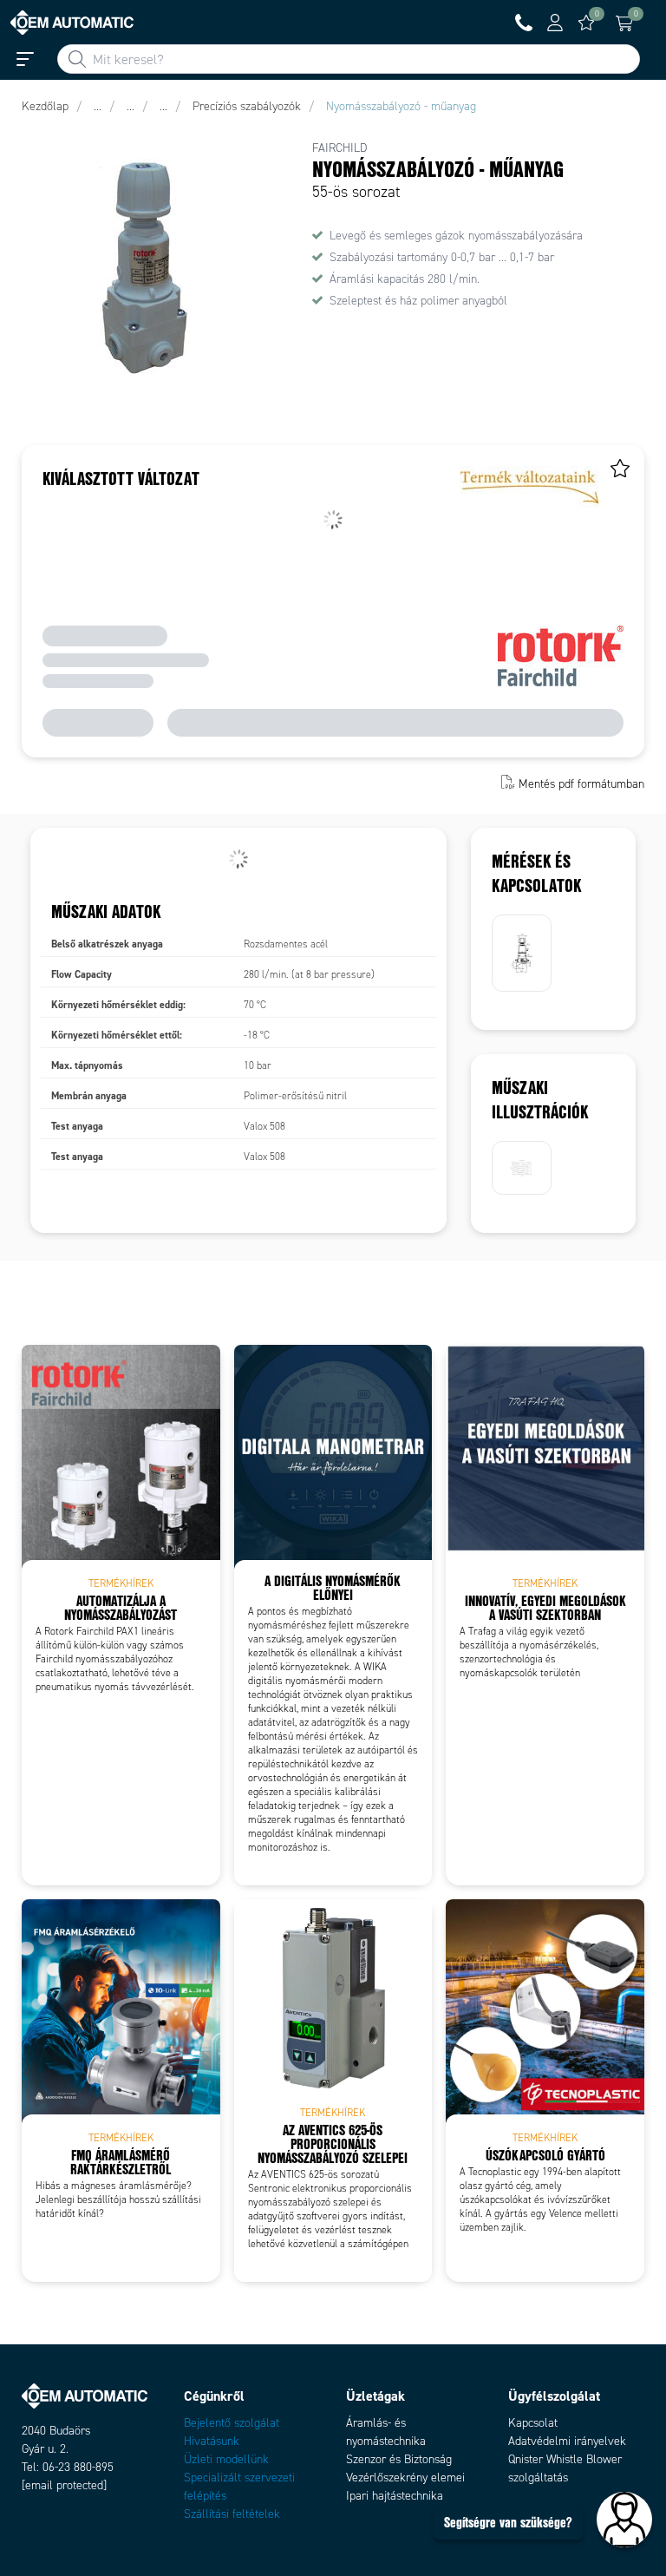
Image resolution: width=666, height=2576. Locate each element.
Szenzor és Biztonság (399, 2459)
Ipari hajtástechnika (395, 2496)
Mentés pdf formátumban (581, 784)
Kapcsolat (533, 2423)
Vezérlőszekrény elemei (405, 2478)
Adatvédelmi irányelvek (567, 2441)
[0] (586, 23)
